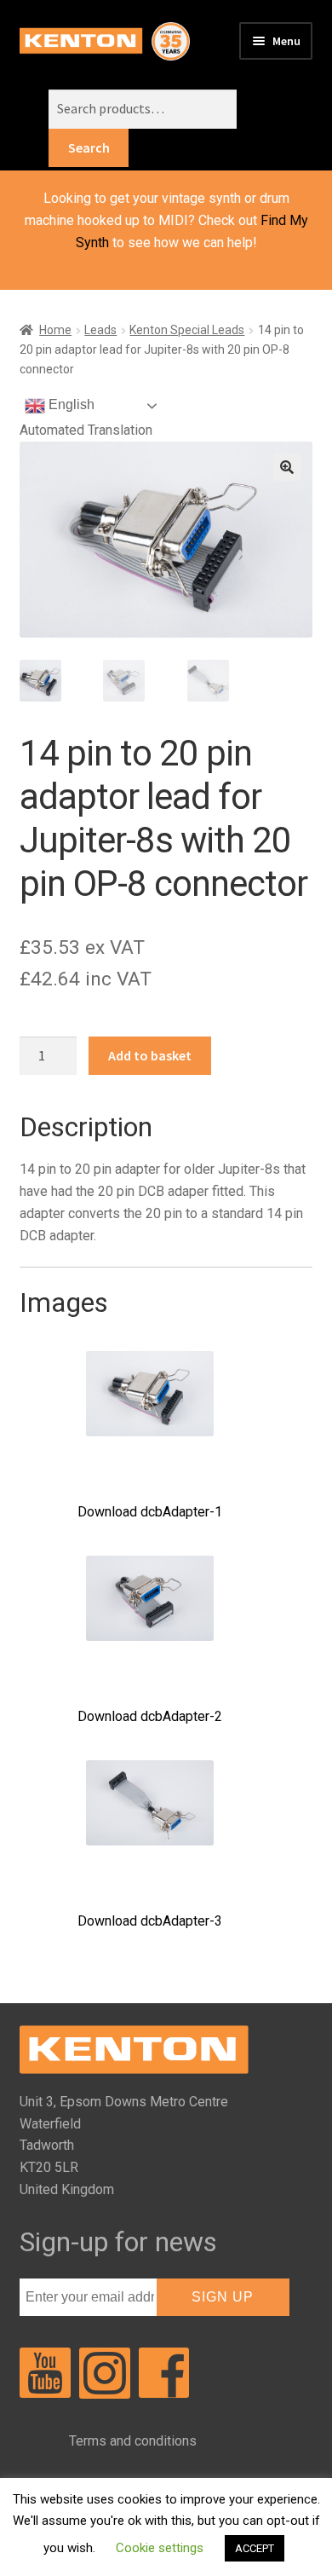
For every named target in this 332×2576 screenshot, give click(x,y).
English (70, 404)
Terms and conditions (133, 2441)
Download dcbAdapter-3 (150, 1921)
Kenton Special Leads (187, 330)
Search (89, 147)
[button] (287, 467)
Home (55, 330)
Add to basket (150, 1055)
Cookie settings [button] (160, 2548)
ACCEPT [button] (255, 2548)
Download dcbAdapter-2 (150, 1716)
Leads (100, 330)
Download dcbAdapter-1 (150, 1512)
